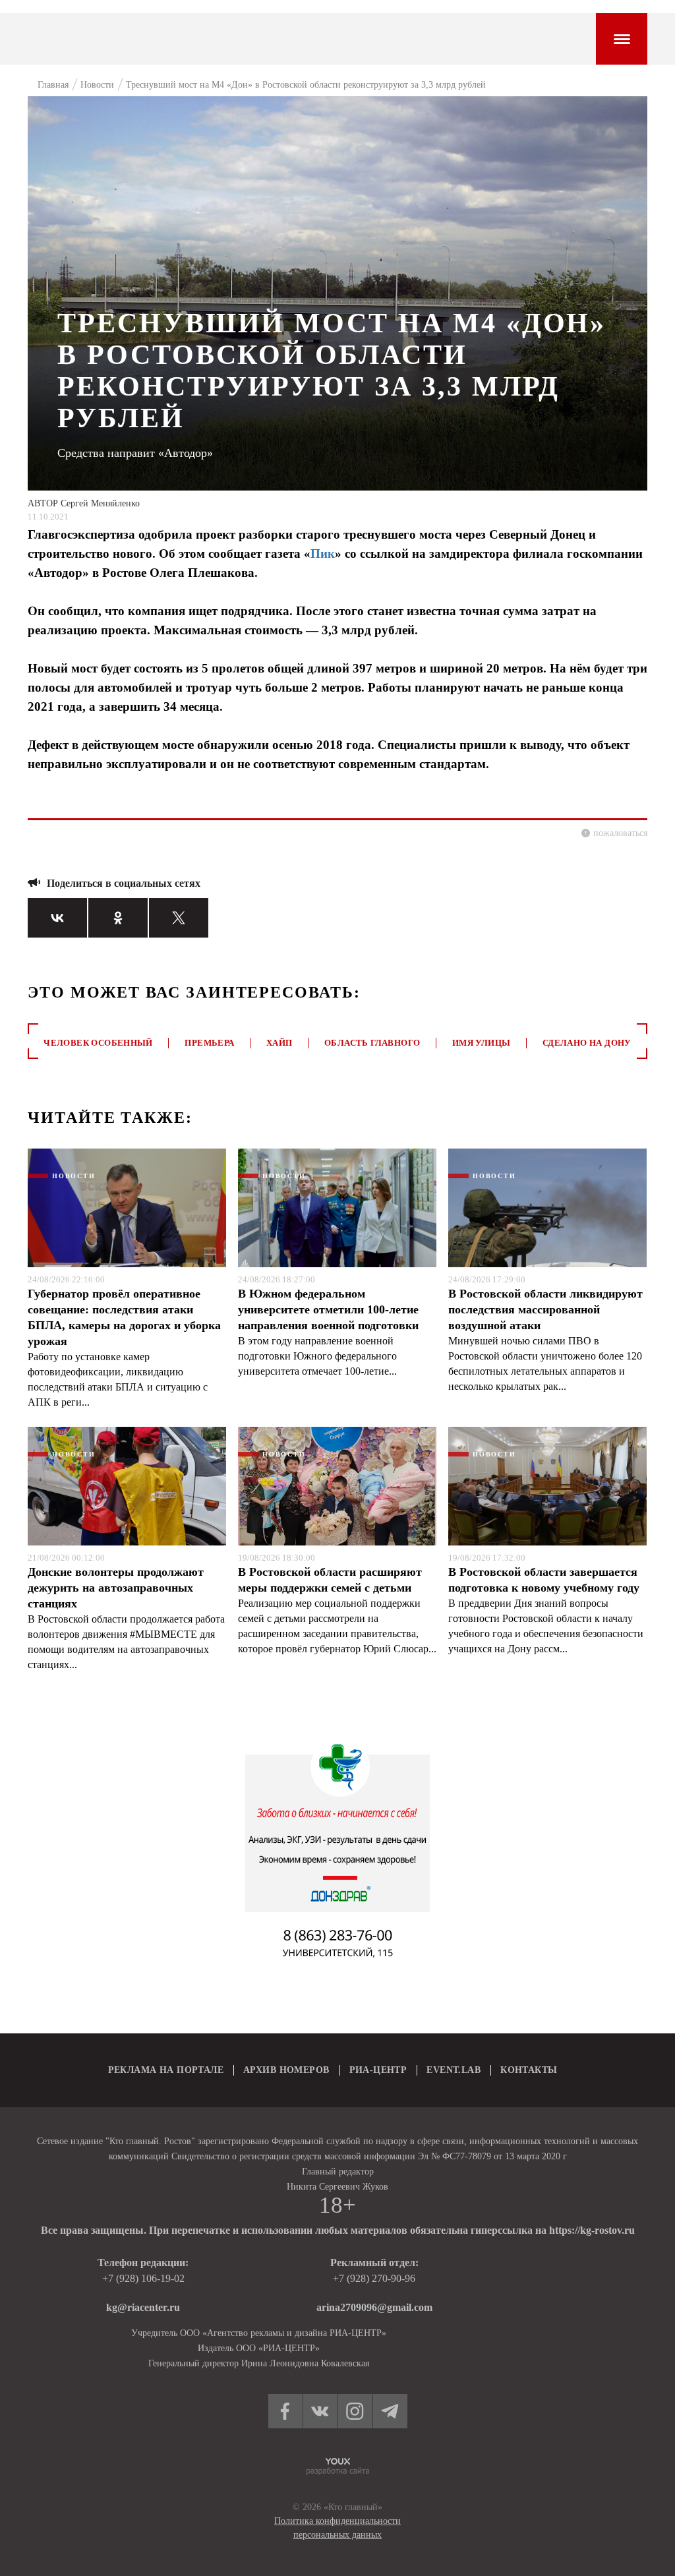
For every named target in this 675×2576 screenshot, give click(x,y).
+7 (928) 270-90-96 (374, 2278)
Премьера (209, 1043)
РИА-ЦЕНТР (378, 2070)
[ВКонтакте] (57, 918)
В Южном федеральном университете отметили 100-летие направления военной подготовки (328, 1309)
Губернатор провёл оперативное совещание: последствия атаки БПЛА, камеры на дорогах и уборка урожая (124, 1317)
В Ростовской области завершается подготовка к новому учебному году (544, 1580)
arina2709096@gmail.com (374, 2307)
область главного (372, 1043)
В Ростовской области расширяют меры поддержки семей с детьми (330, 1580)
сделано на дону (587, 1043)
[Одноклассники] (118, 918)
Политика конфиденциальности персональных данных (337, 2528)
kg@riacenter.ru (143, 2307)
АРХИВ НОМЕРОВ (286, 2070)
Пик (323, 554)
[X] (179, 918)
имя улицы (482, 1043)
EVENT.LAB (454, 2070)
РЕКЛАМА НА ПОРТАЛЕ (166, 2070)
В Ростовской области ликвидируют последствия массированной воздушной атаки (545, 1309)
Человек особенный (98, 1043)
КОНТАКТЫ (529, 2070)
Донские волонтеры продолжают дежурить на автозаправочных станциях (116, 1588)
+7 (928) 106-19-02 (143, 2278)
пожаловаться (620, 833)
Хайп (279, 1043)
